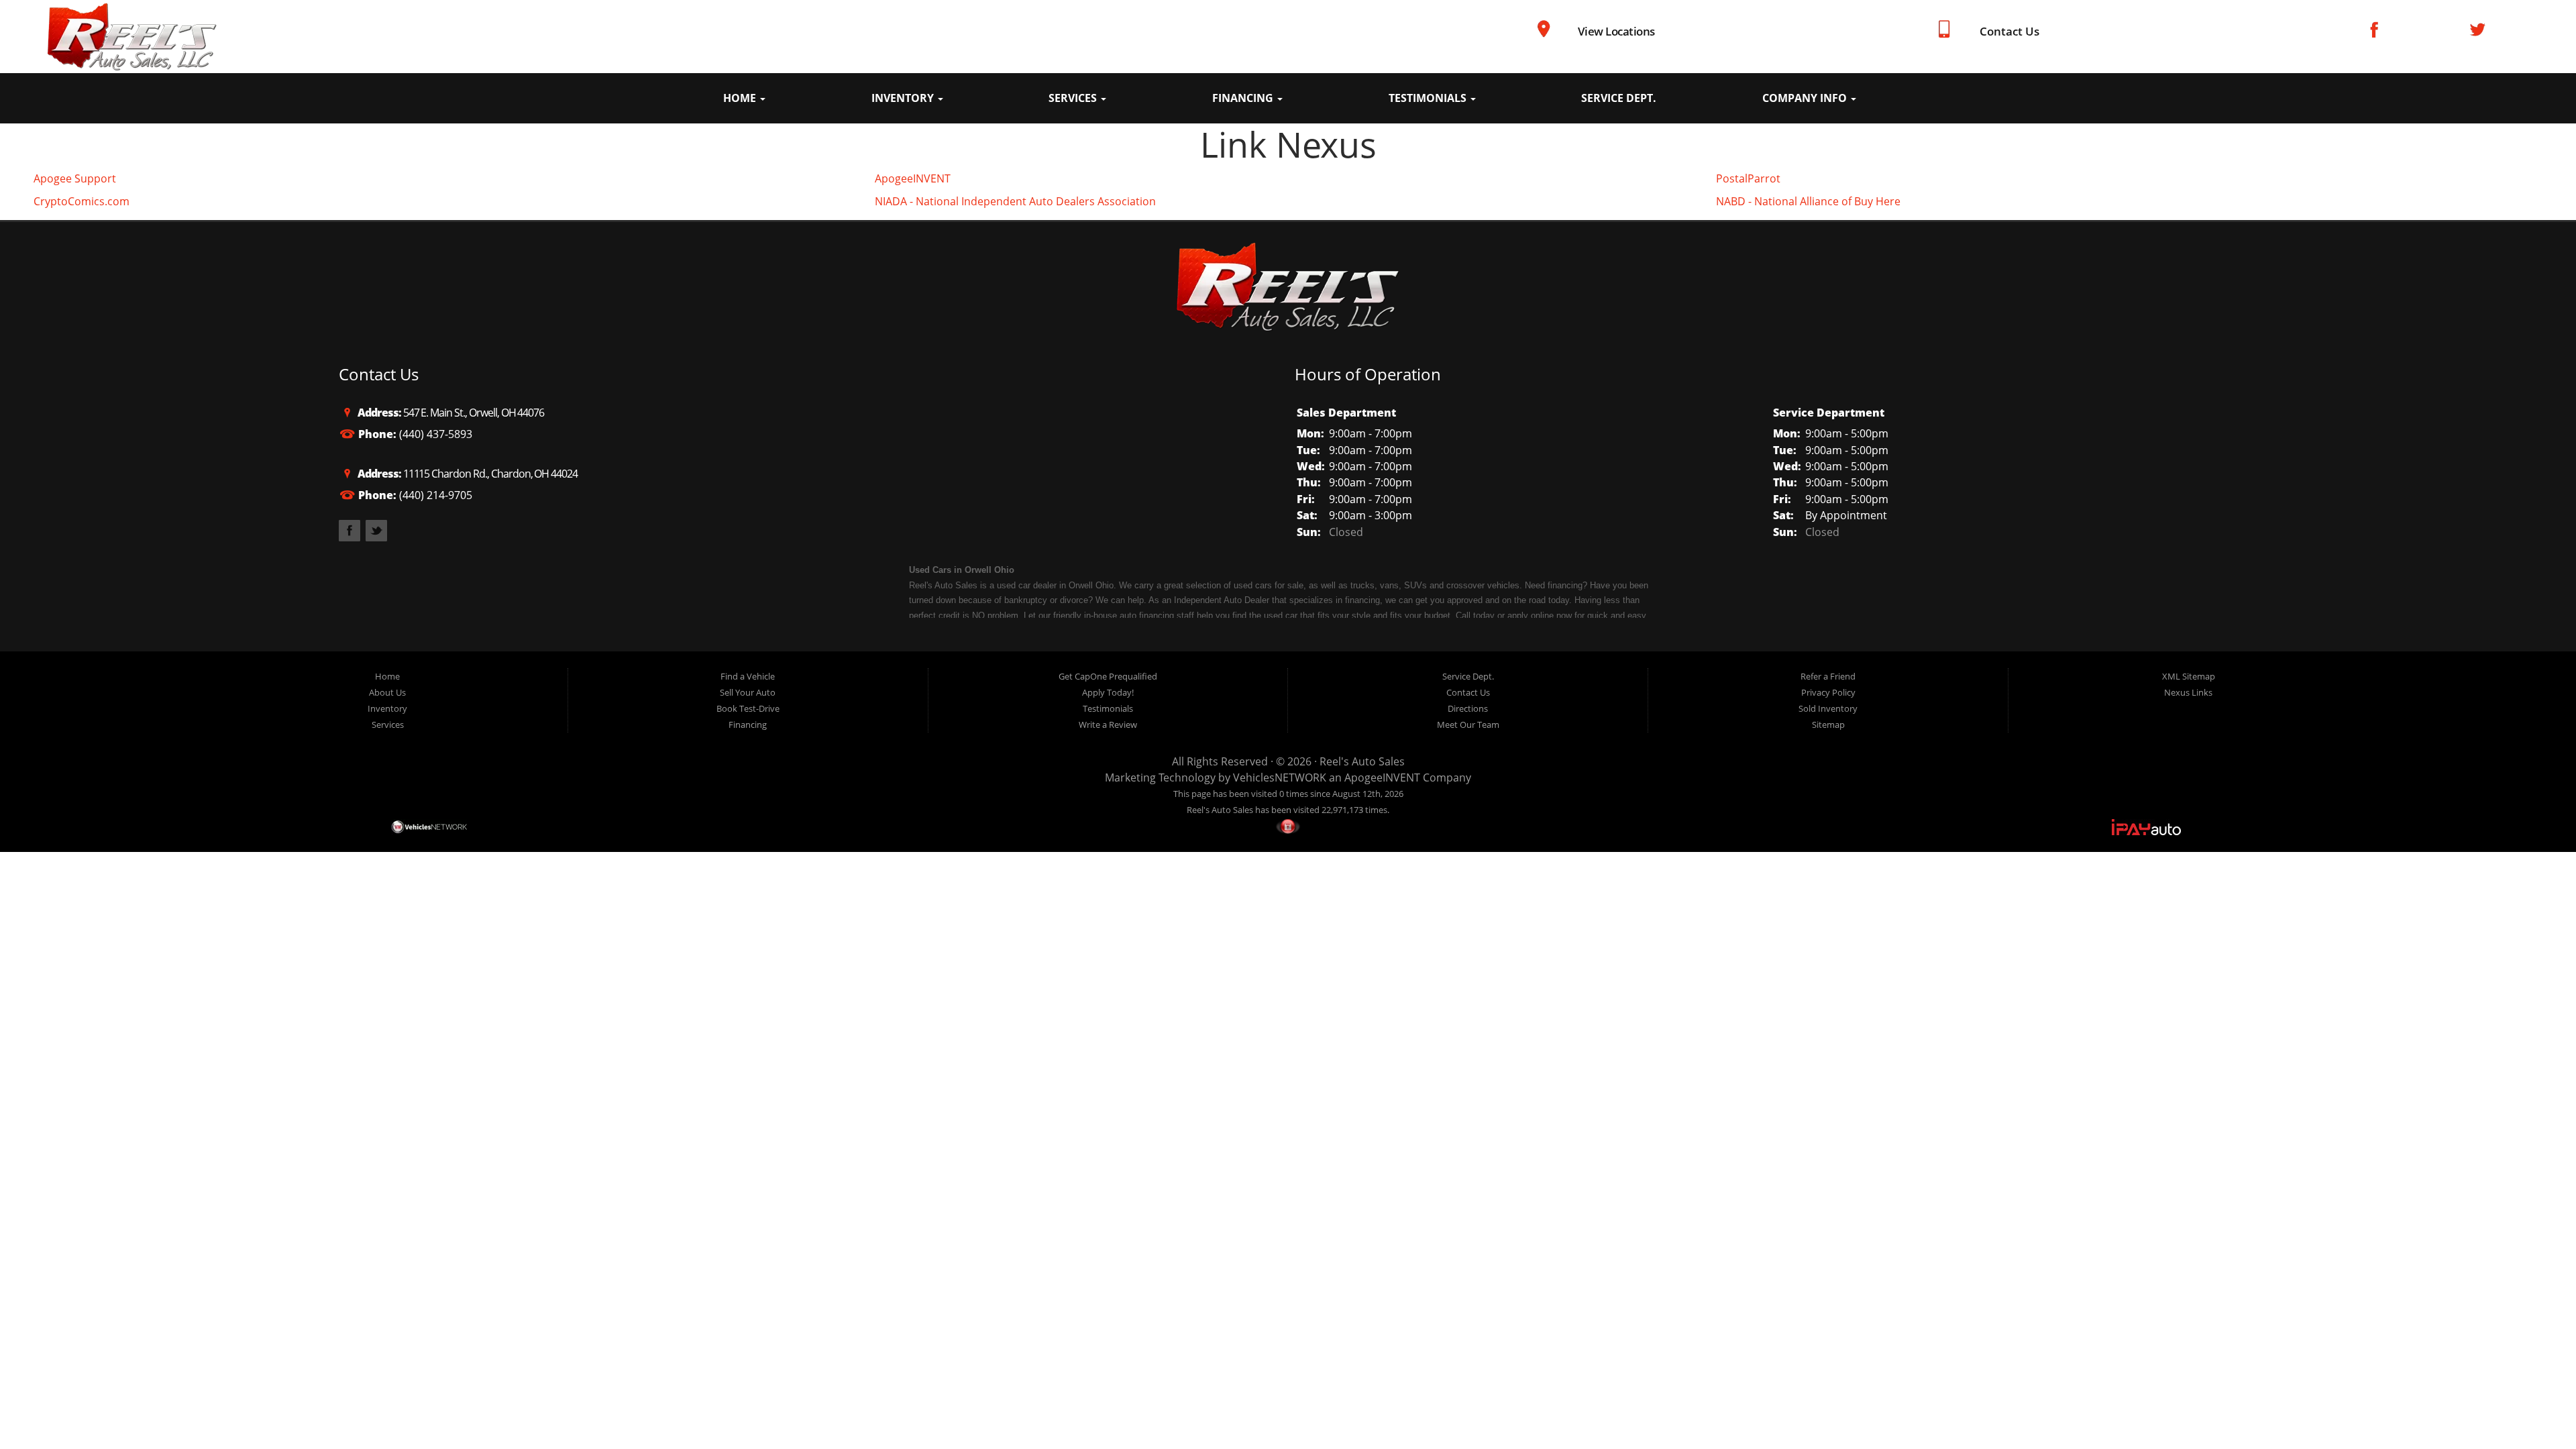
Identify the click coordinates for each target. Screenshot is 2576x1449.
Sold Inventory (1828, 708)
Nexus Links (2188, 692)
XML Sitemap (2189, 676)
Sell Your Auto (748, 692)
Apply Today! (1108, 692)
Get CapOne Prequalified (1108, 676)
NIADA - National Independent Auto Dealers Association (1015, 201)
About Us (387, 692)
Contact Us (2009, 31)
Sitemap (1828, 724)
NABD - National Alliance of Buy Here (1808, 201)
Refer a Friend (1828, 676)
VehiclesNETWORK (1280, 777)
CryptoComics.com (82, 201)
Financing (1244, 98)
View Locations (1616, 31)
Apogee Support (75, 178)
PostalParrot (1748, 178)
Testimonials (1429, 98)
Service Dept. (1619, 98)
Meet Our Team (1468, 724)
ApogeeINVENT (913, 178)
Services (1074, 98)
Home (741, 98)
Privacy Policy (1828, 692)
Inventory (904, 98)
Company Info (1806, 98)
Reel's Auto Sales (1362, 761)
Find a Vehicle (748, 676)
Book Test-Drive (748, 708)
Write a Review (1108, 724)
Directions (1468, 708)
